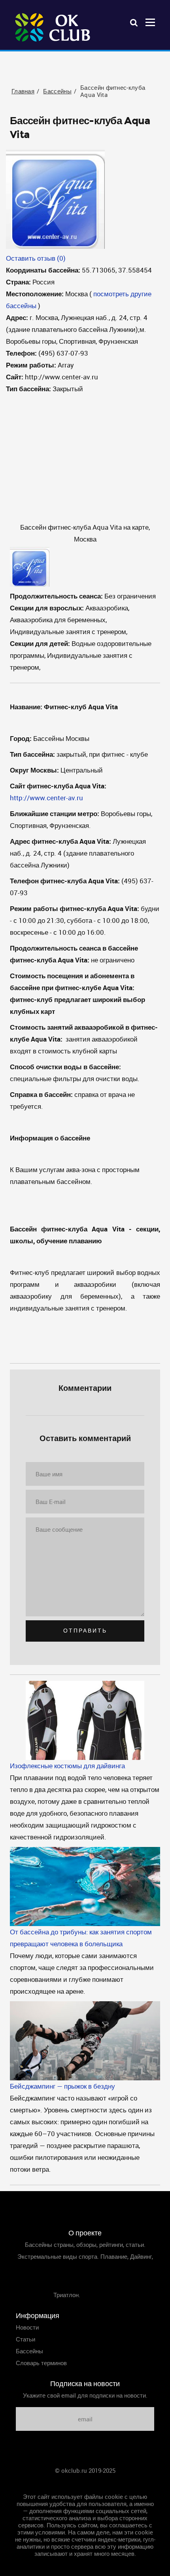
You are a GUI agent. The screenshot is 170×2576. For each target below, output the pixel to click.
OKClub (53, 28)
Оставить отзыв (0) (36, 258)
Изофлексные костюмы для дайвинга (67, 1766)
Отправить (85, 1631)
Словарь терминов (41, 2363)
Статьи (25, 2339)
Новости (27, 2327)
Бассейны (29, 2351)
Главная (85, 2482)
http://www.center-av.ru (46, 798)
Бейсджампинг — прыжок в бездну (62, 2086)
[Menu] (150, 22)
